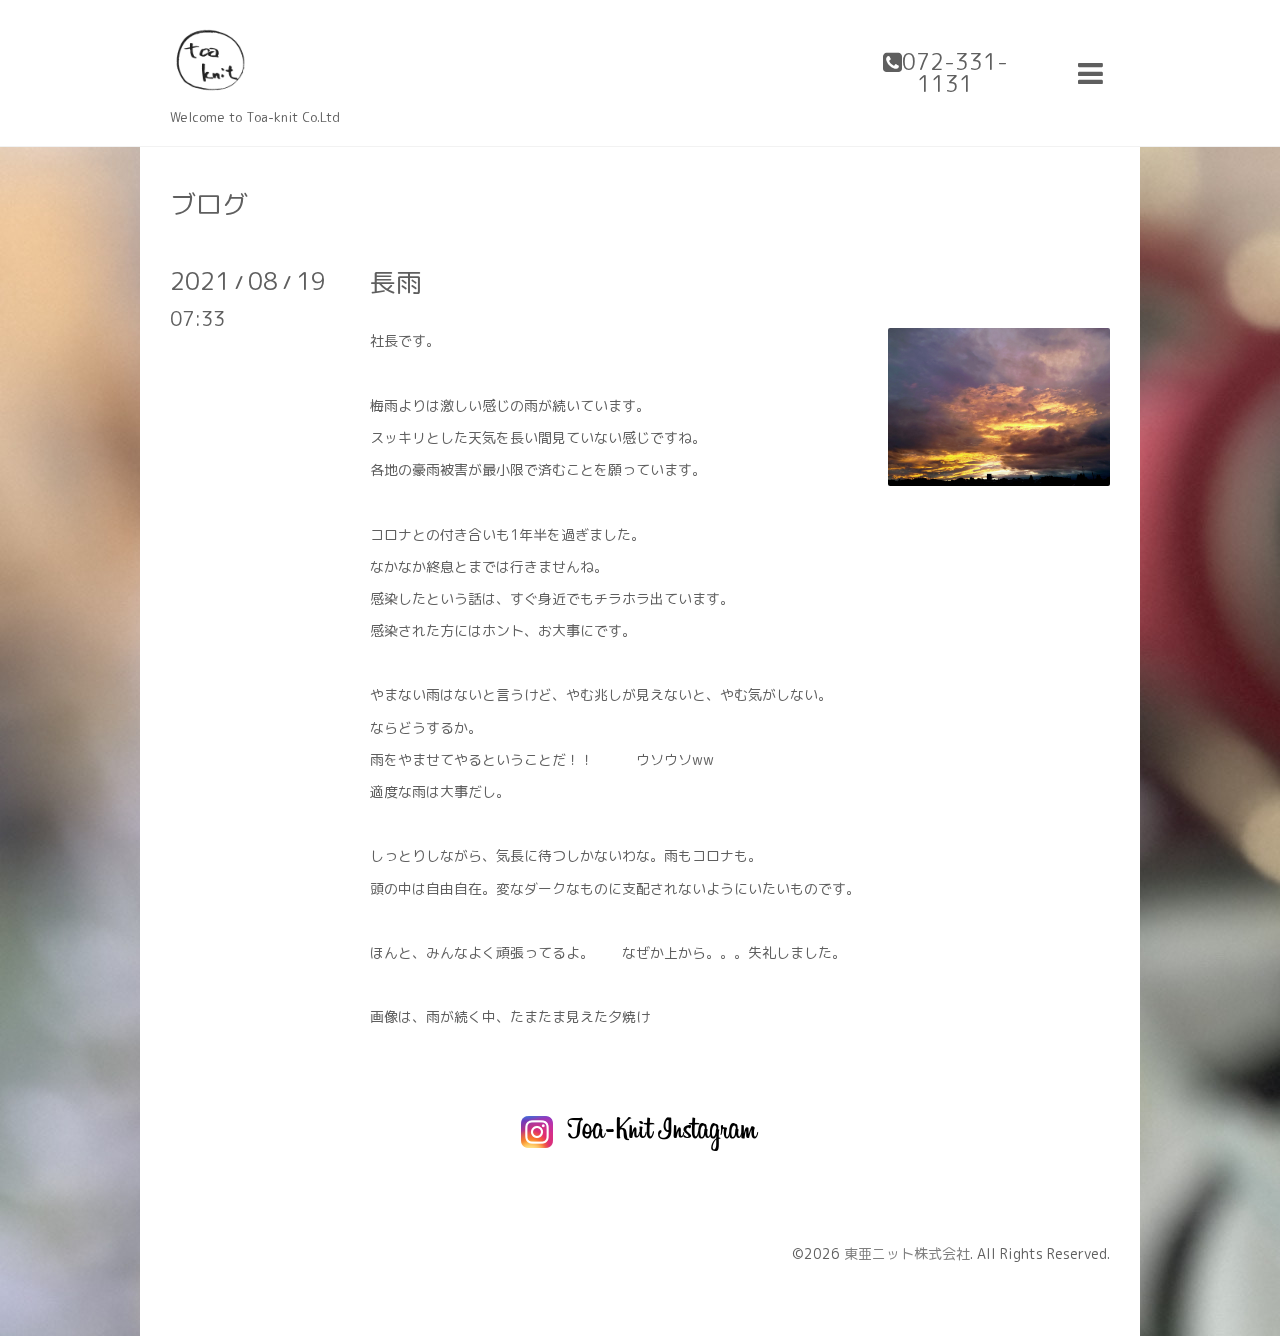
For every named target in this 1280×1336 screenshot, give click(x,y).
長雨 (396, 282)
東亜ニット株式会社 (907, 1253)
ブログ (209, 204)
